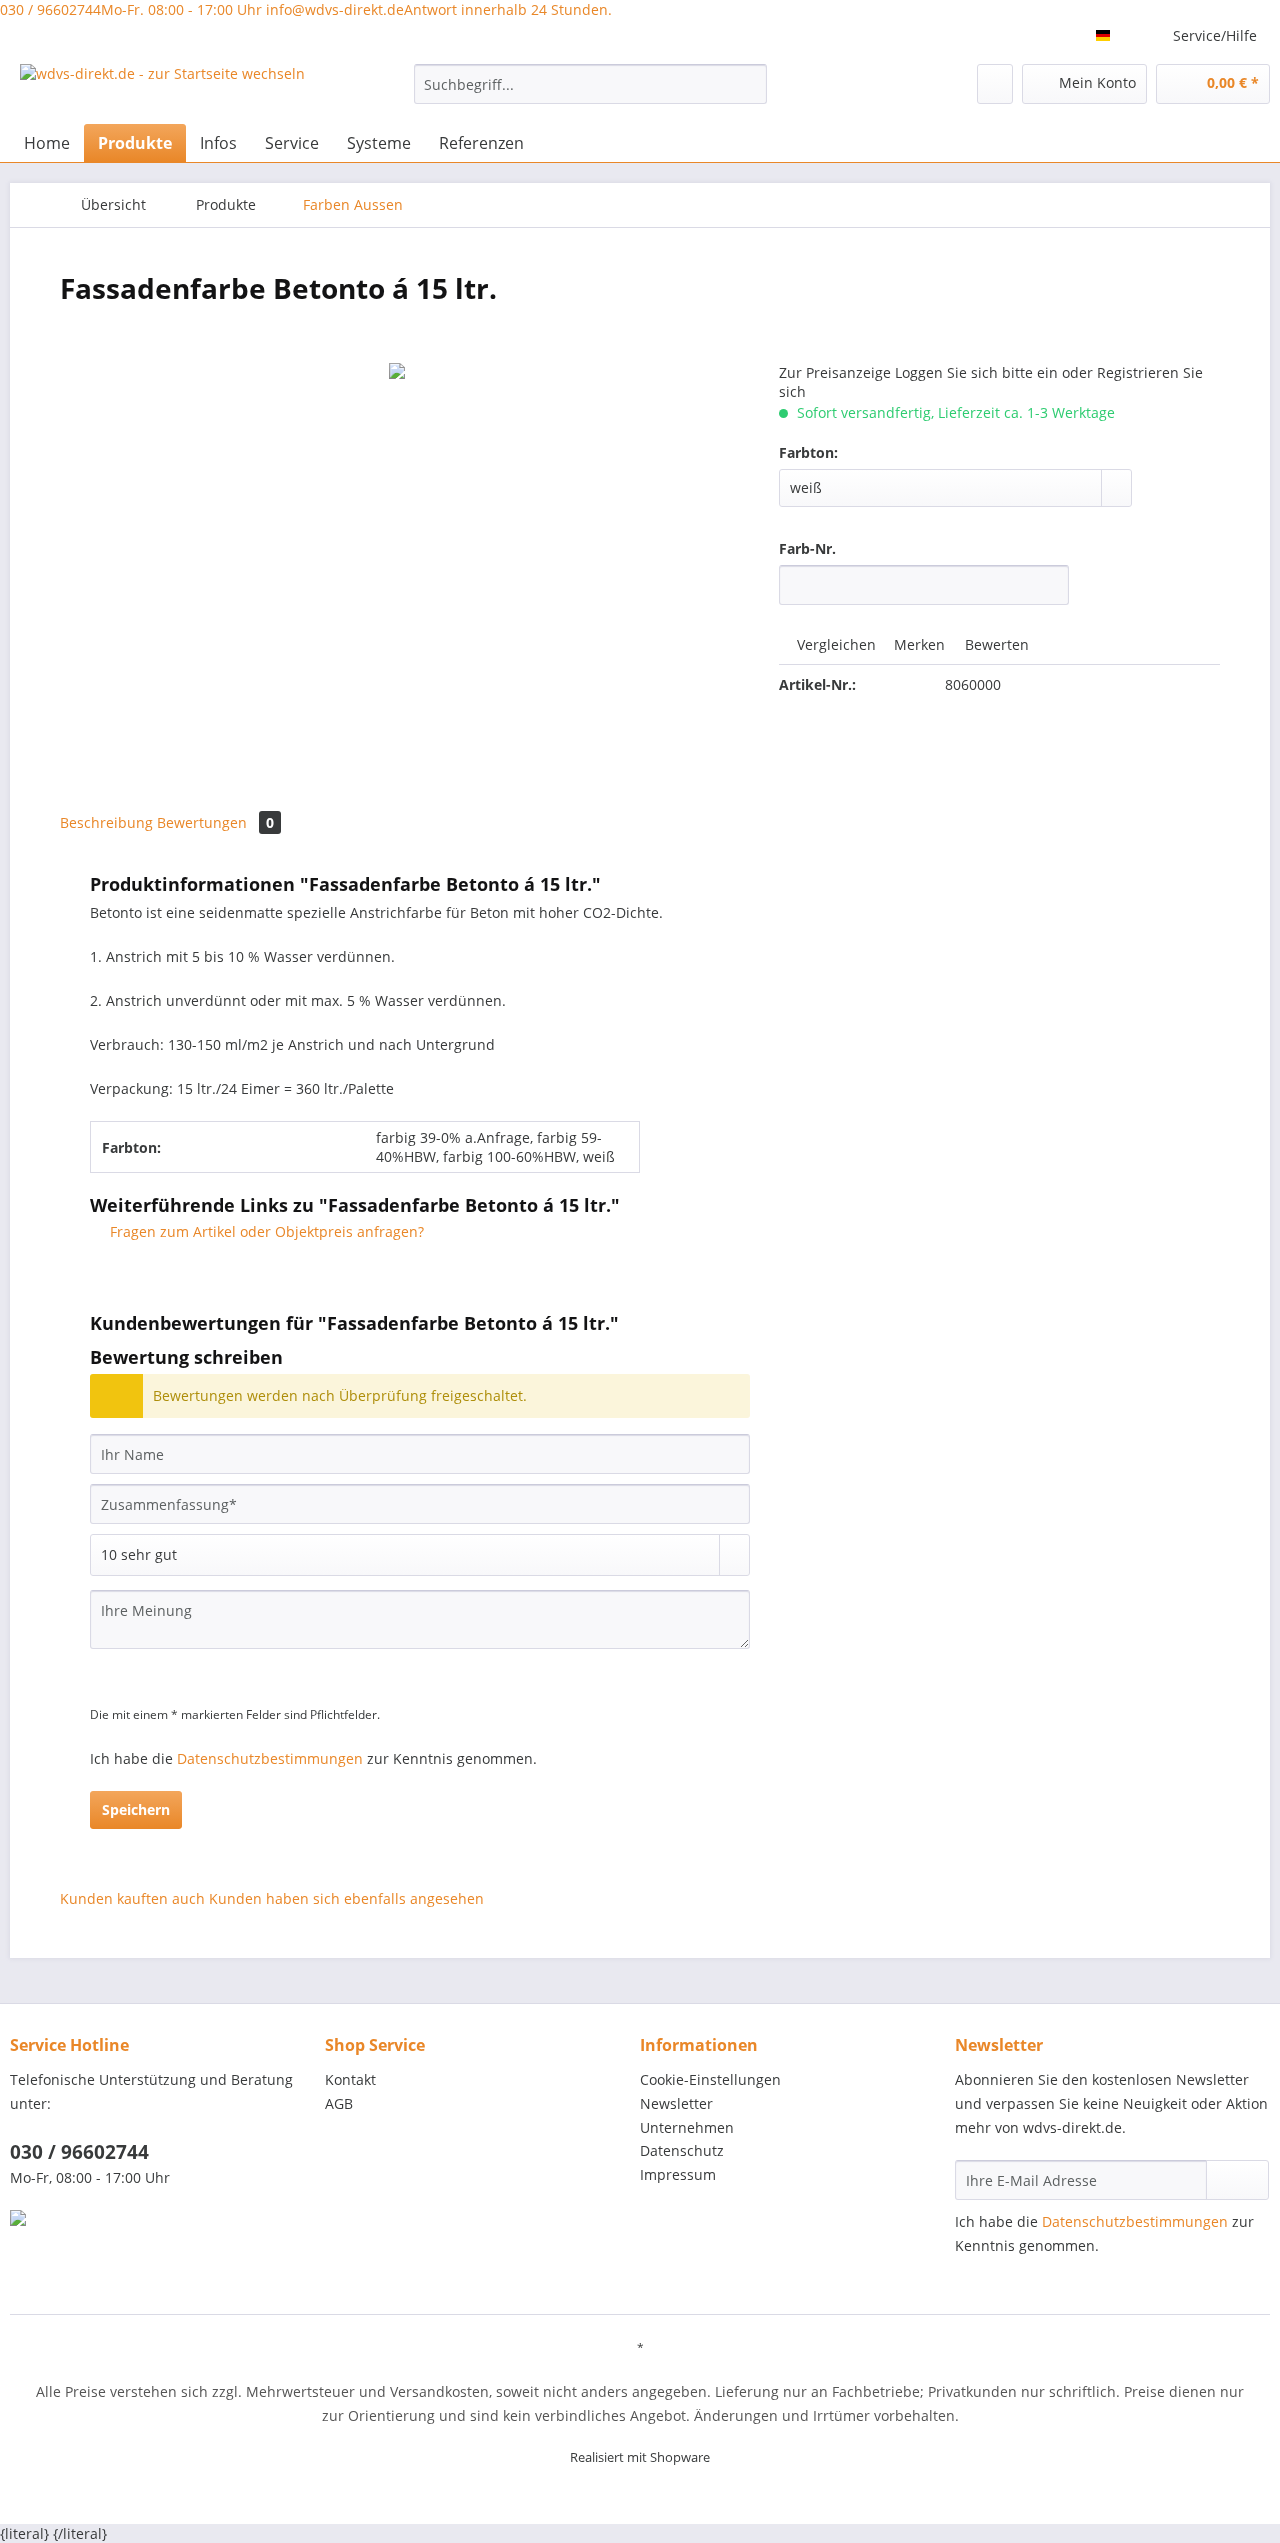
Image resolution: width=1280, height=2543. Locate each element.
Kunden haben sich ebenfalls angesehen (346, 1898)
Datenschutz (682, 2150)
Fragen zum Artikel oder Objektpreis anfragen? (265, 1231)
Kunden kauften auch (132, 1898)
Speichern (136, 1809)
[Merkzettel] (995, 84)
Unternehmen (687, 2127)
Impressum (678, 2174)
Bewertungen (215, 822)
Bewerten (995, 644)
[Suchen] (748, 84)
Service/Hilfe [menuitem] (1215, 35)
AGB (339, 2103)
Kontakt (350, 2079)
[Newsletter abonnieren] (1237, 2180)
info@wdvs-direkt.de (439, 9)
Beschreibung (106, 822)
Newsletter (676, 2103)
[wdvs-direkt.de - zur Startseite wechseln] (162, 89)
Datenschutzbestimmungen (270, 1758)
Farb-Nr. (807, 548)
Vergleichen (834, 644)
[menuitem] (590, 93)
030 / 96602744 (131, 9)
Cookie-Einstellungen (710, 2079)
